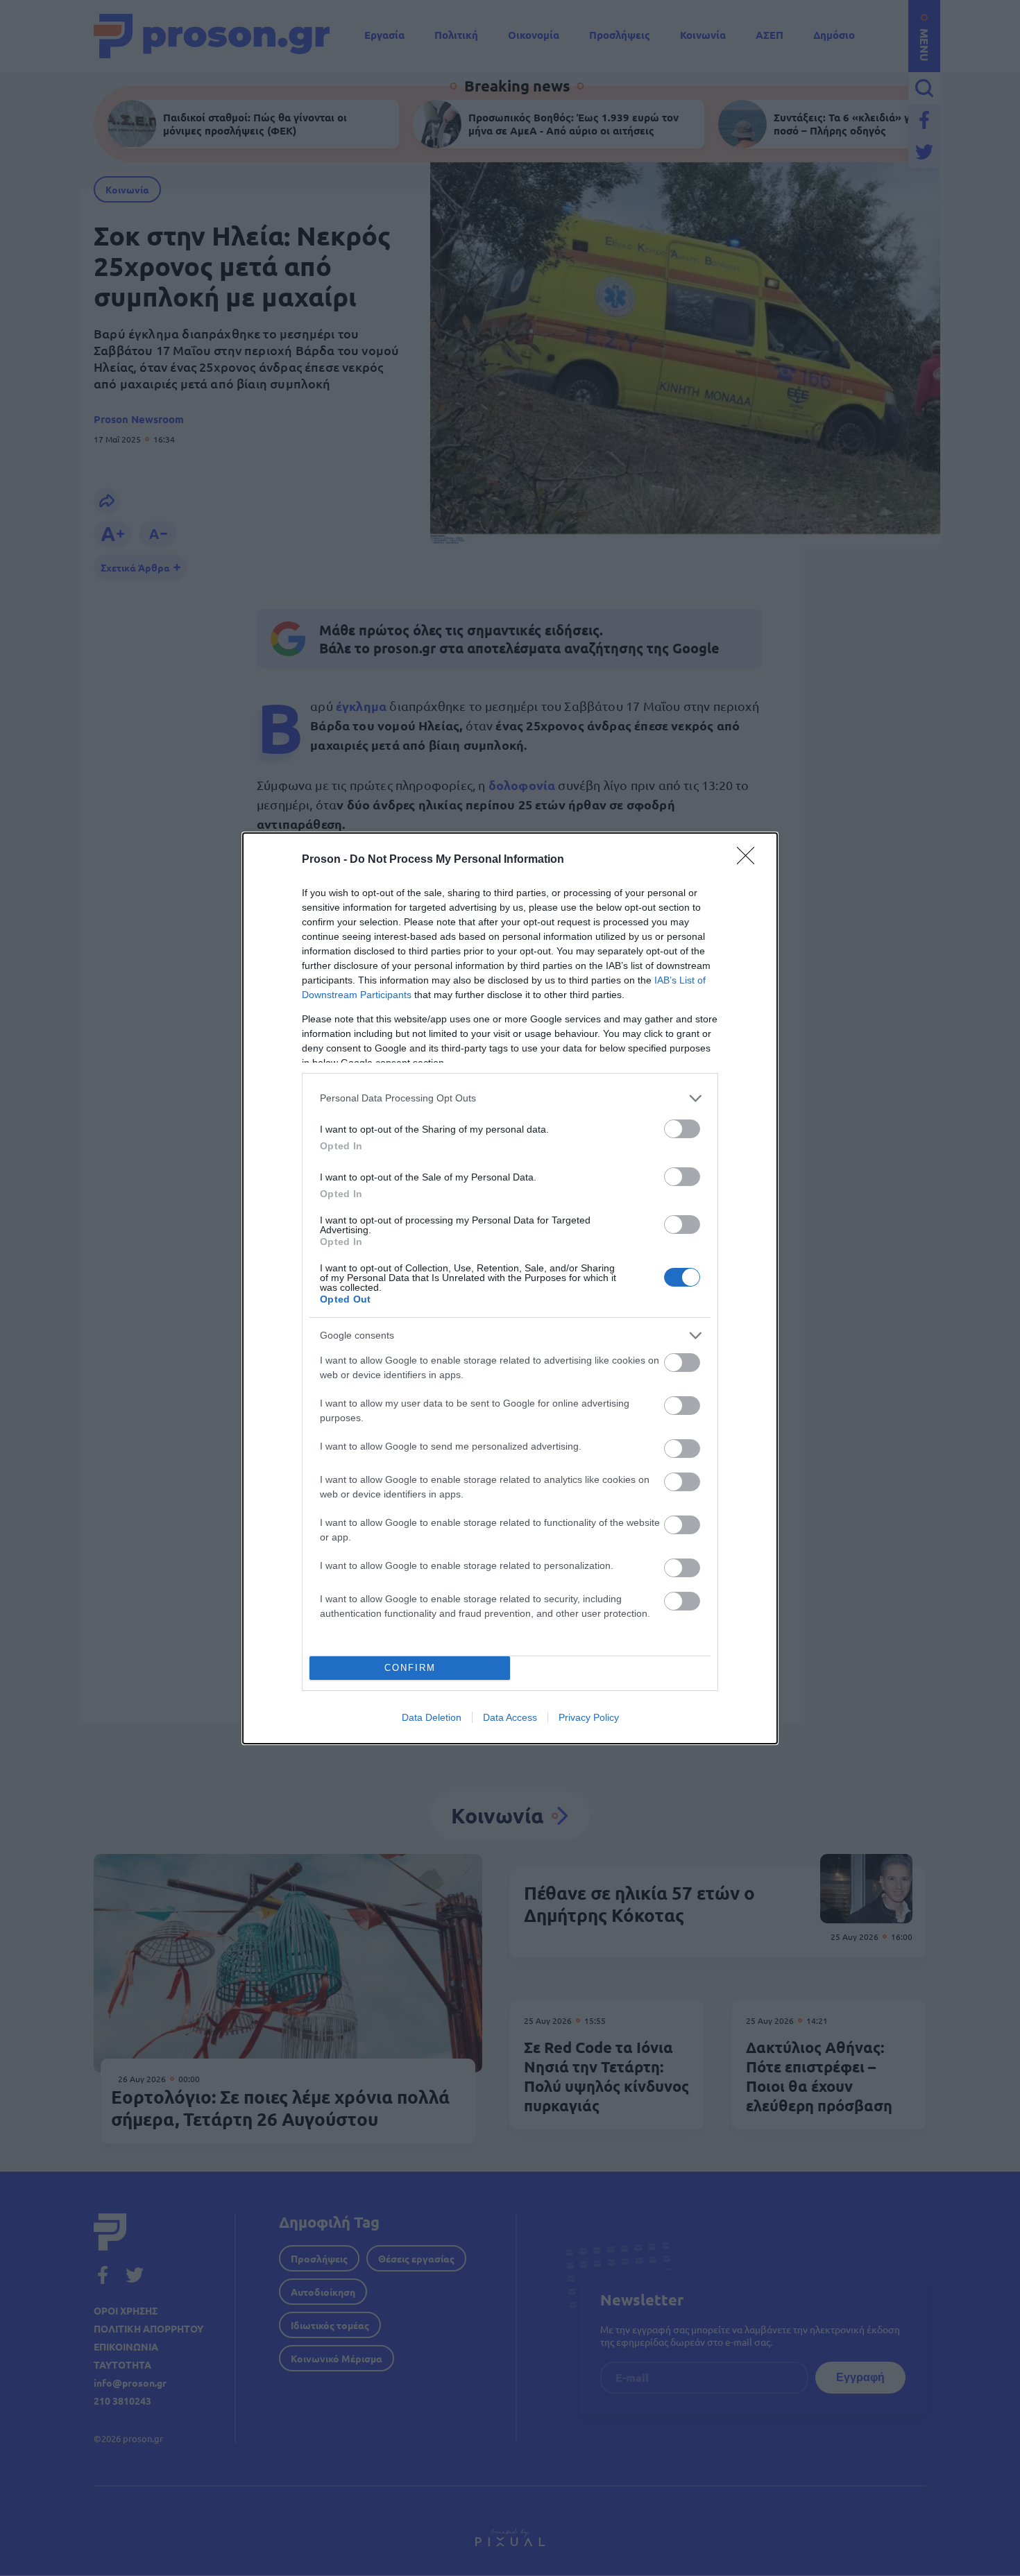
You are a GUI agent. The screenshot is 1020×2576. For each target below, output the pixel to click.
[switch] (682, 1129)
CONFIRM (410, 1668)
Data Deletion (432, 1717)
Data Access (510, 1717)
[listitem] (510, 1098)
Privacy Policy (589, 1717)
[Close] (750, 860)
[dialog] (510, 1288)
